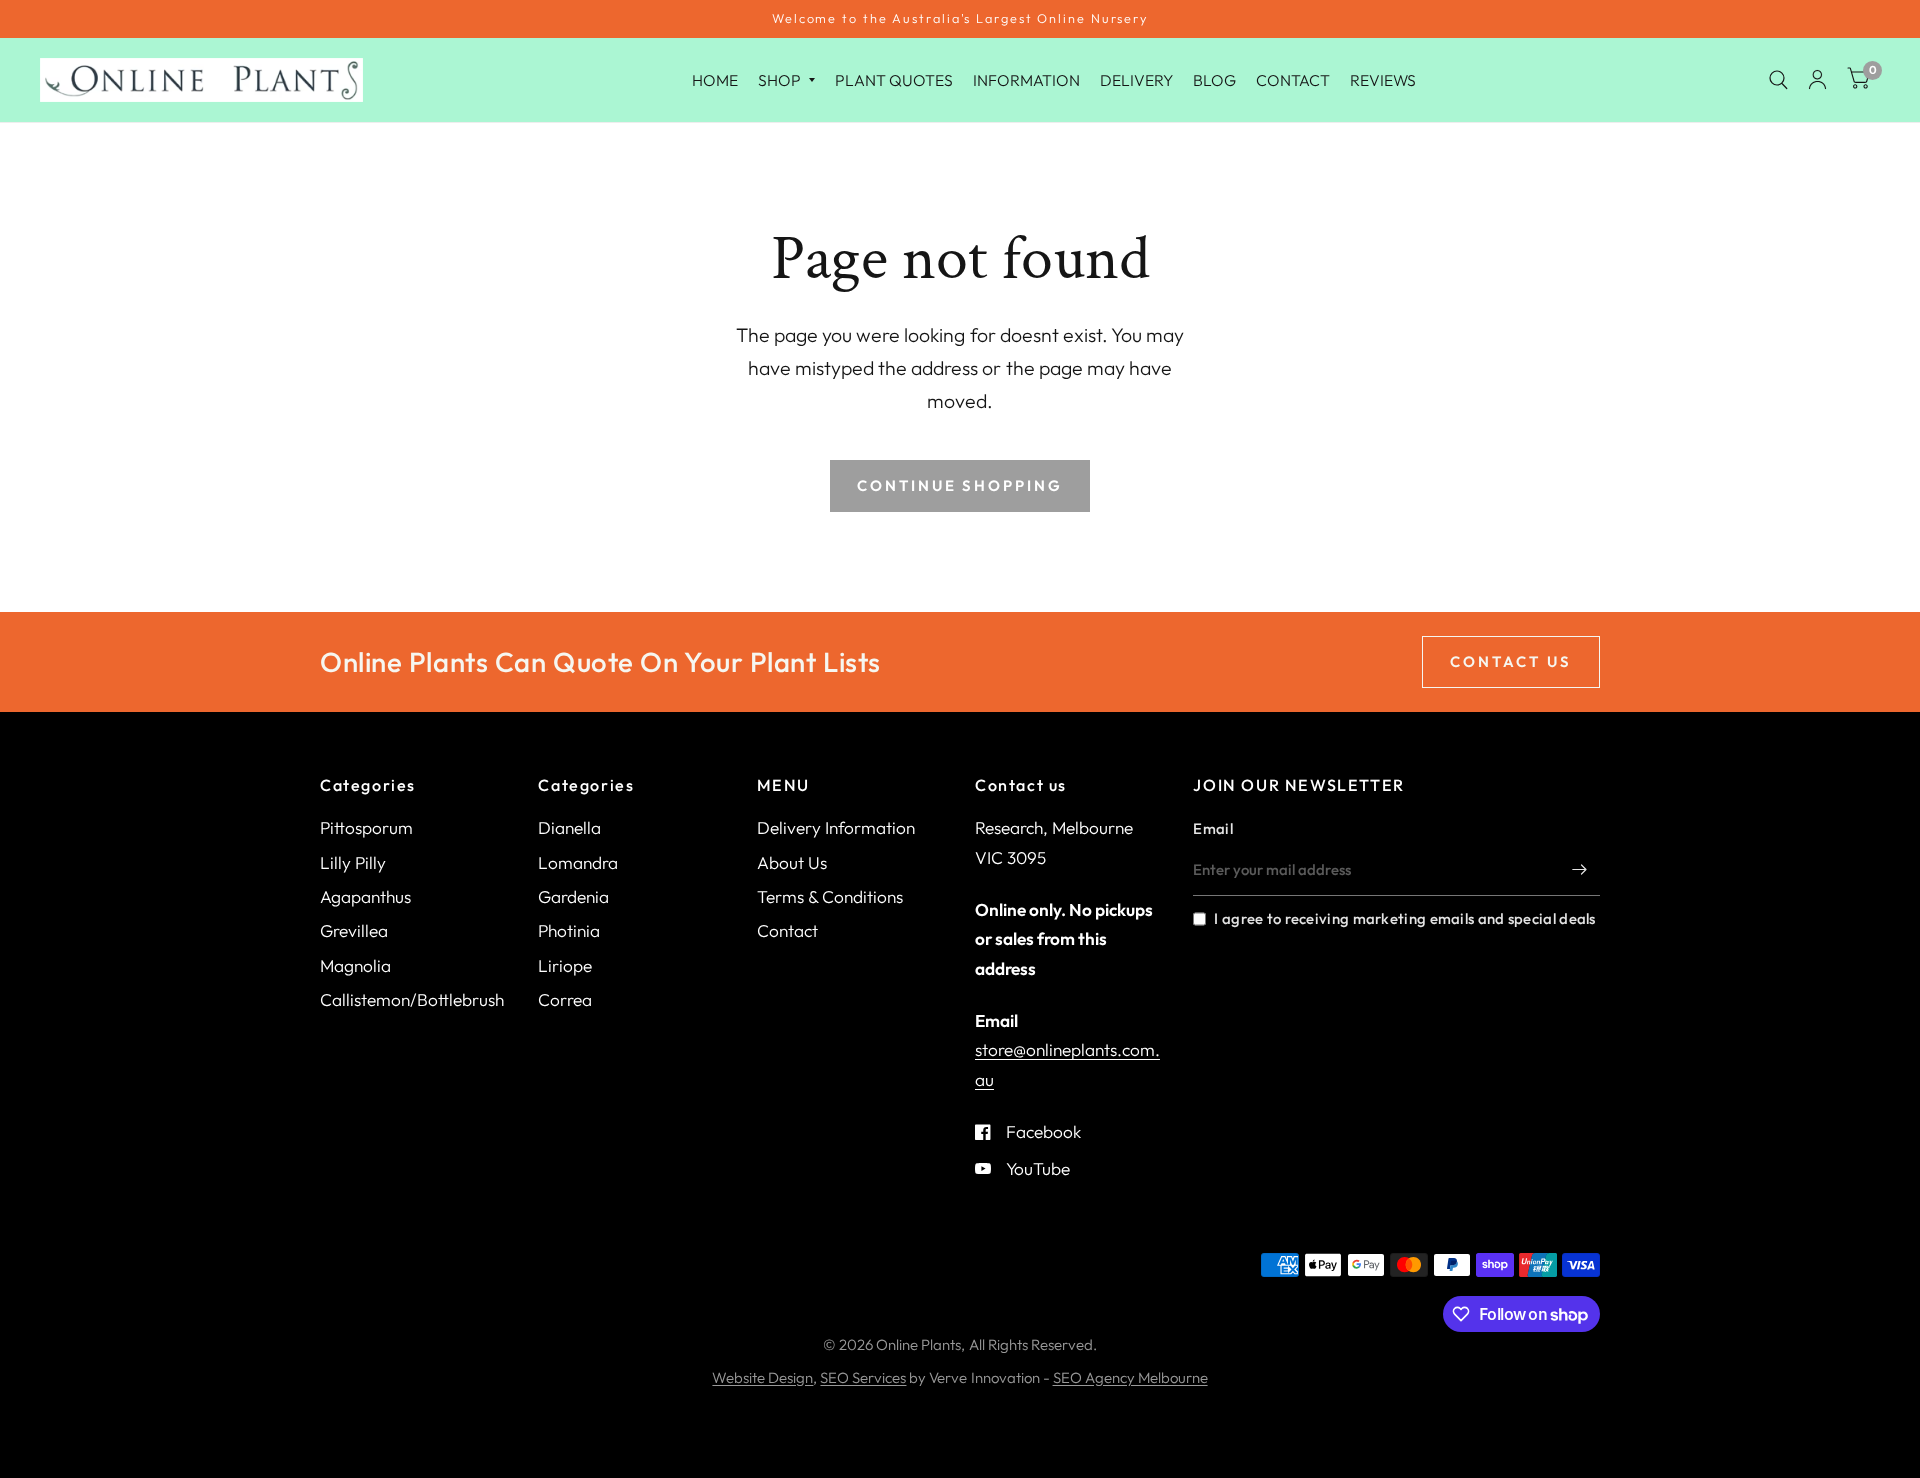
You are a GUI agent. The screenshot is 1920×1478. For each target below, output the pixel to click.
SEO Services (863, 1377)
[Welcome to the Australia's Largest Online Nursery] (960, 19)
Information (1026, 79)
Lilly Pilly (353, 862)
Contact (1293, 79)
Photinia (569, 930)
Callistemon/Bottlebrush (412, 999)
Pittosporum (366, 827)
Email (1213, 828)
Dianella (569, 827)
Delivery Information (836, 827)
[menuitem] (715, 79)
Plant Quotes (894, 79)
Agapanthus (365, 896)
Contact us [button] (1511, 661)
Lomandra (578, 862)
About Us (792, 862)
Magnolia (355, 965)
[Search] (1778, 80)
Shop (779, 79)
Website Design (762, 1377)
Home (715, 79)
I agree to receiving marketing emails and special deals (1404, 918)
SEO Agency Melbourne (1130, 1377)
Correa (565, 999)
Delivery (1136, 79)
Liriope (565, 965)
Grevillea (354, 930)
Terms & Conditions (830, 896)
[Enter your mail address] (1580, 870)
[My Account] (1817, 80)
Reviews (1383, 79)
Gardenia (573, 896)
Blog (1214, 79)
